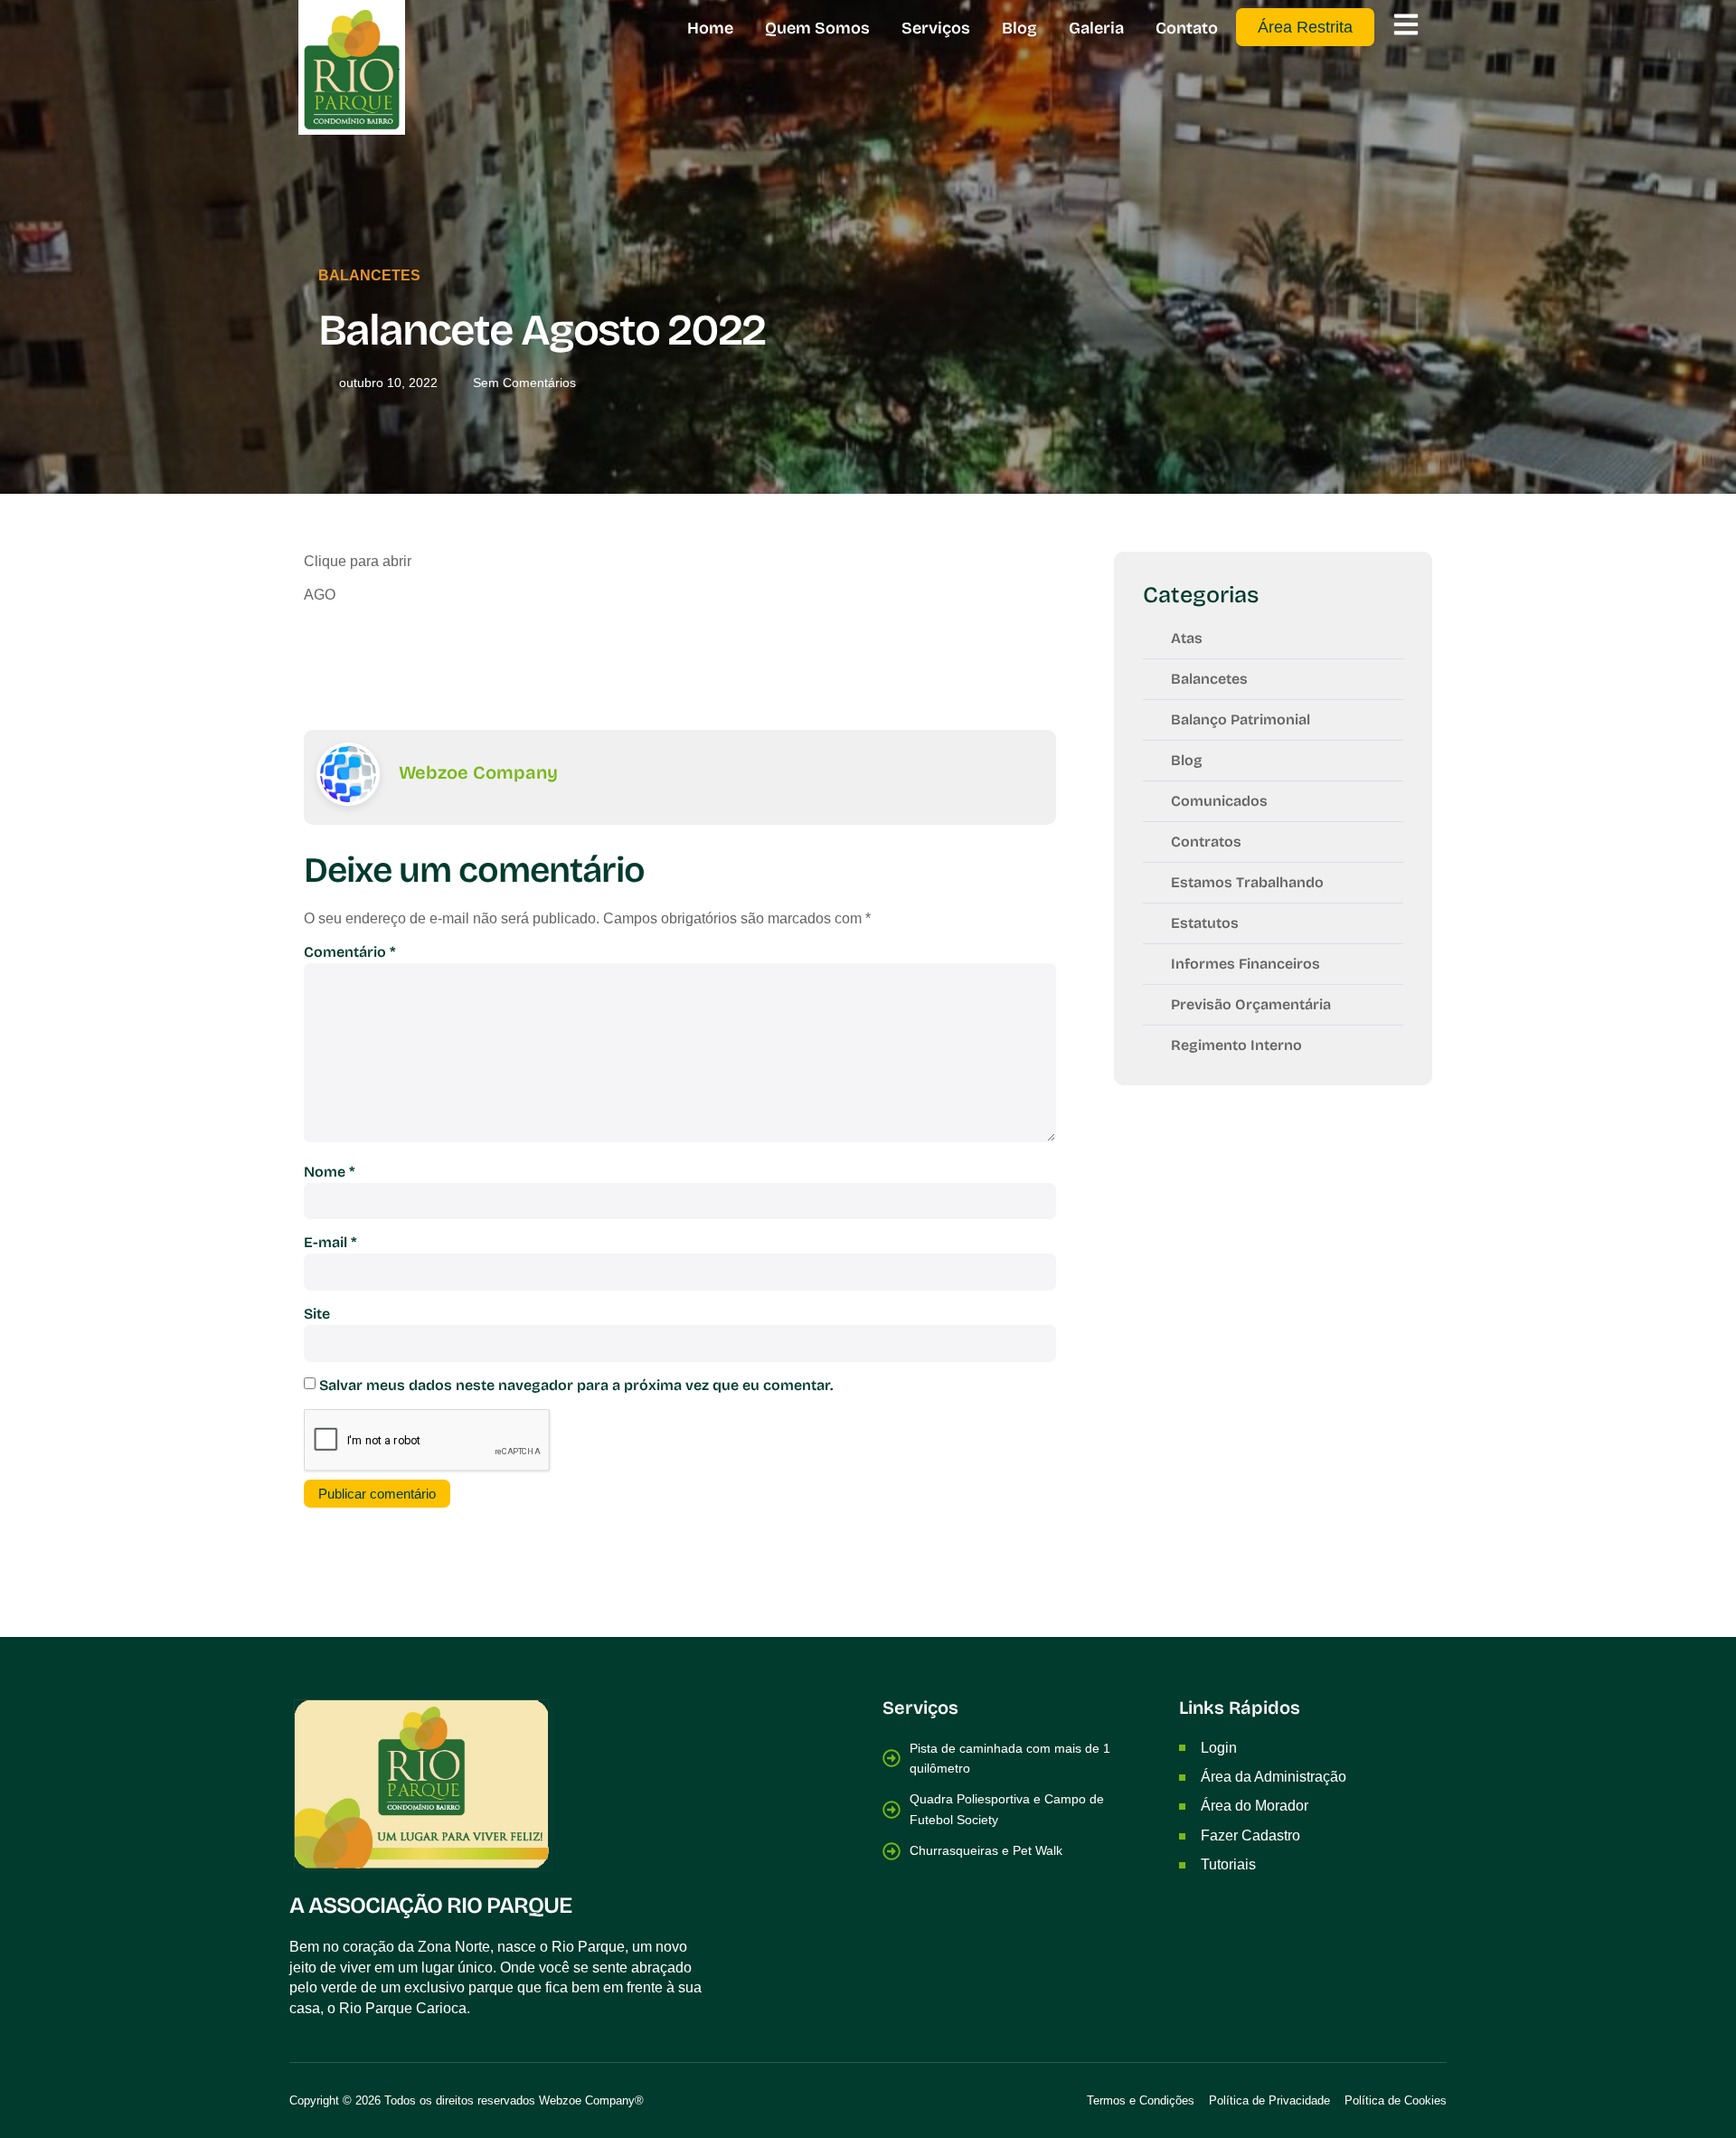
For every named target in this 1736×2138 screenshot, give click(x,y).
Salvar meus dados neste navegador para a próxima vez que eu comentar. (576, 1385)
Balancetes (369, 275)
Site (317, 1314)
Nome (330, 1172)
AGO (320, 595)
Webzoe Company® (591, 2100)
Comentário (350, 952)
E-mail (330, 1242)
